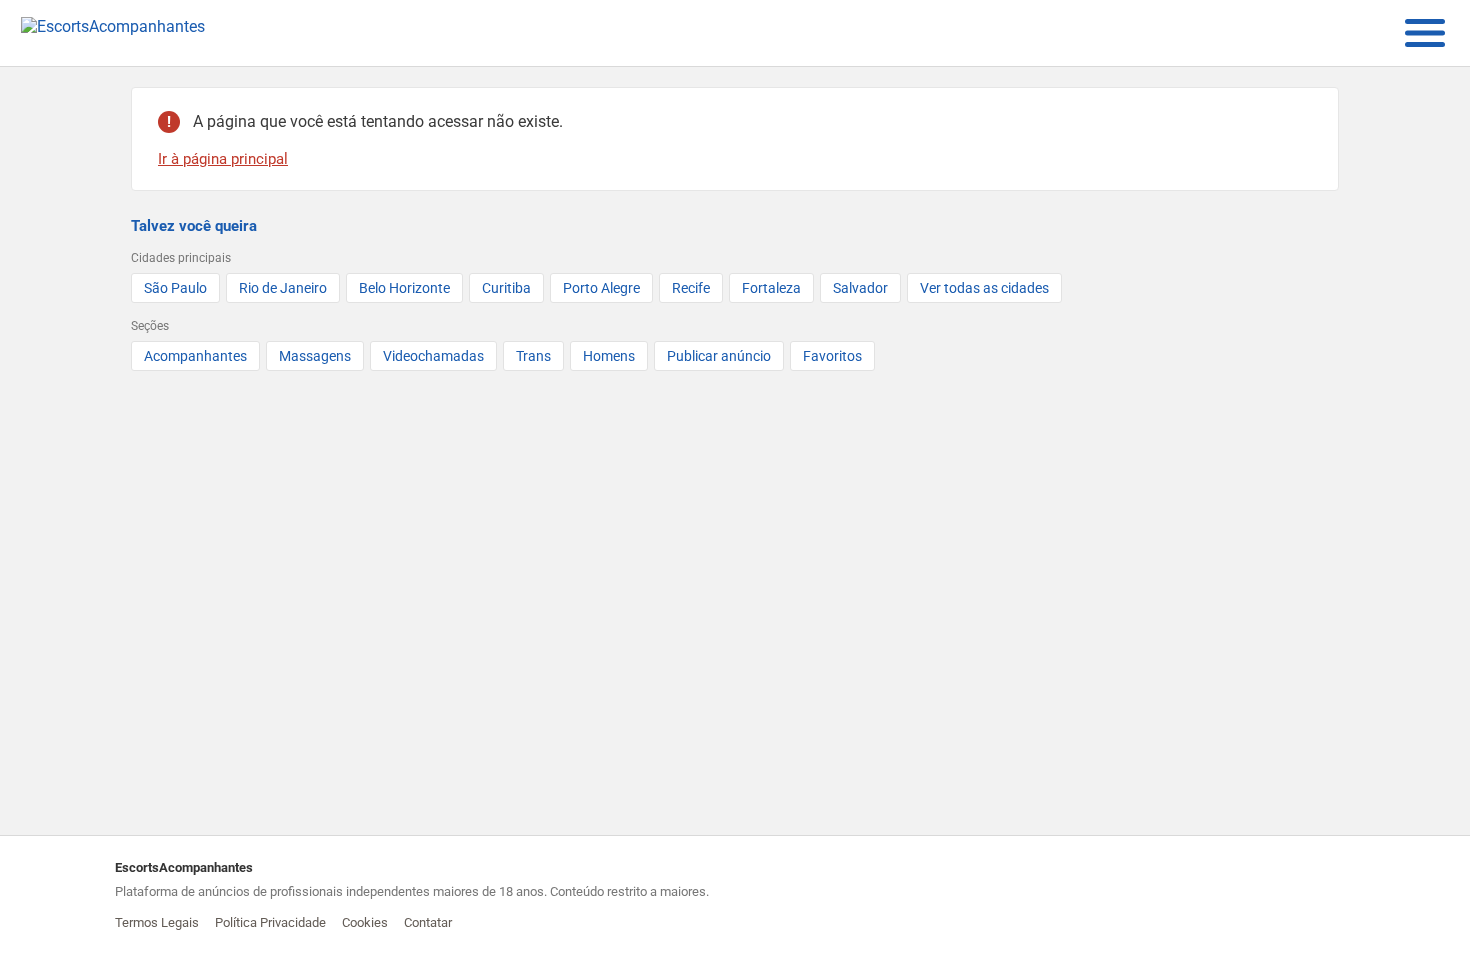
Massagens (315, 356)
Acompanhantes (195, 356)
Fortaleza (771, 288)
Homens (609, 356)
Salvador (860, 288)
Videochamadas (433, 356)
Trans (533, 356)
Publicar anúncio (719, 356)
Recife (691, 288)
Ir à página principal (223, 159)
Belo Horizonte (404, 288)
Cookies (365, 922)
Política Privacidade (270, 922)
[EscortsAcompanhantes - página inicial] (113, 33)
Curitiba (506, 288)
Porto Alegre (601, 288)
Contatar (428, 922)
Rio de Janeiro (283, 288)
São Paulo (175, 288)
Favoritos (832, 356)
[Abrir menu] (1425, 33)
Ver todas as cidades (984, 288)
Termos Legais (157, 922)
